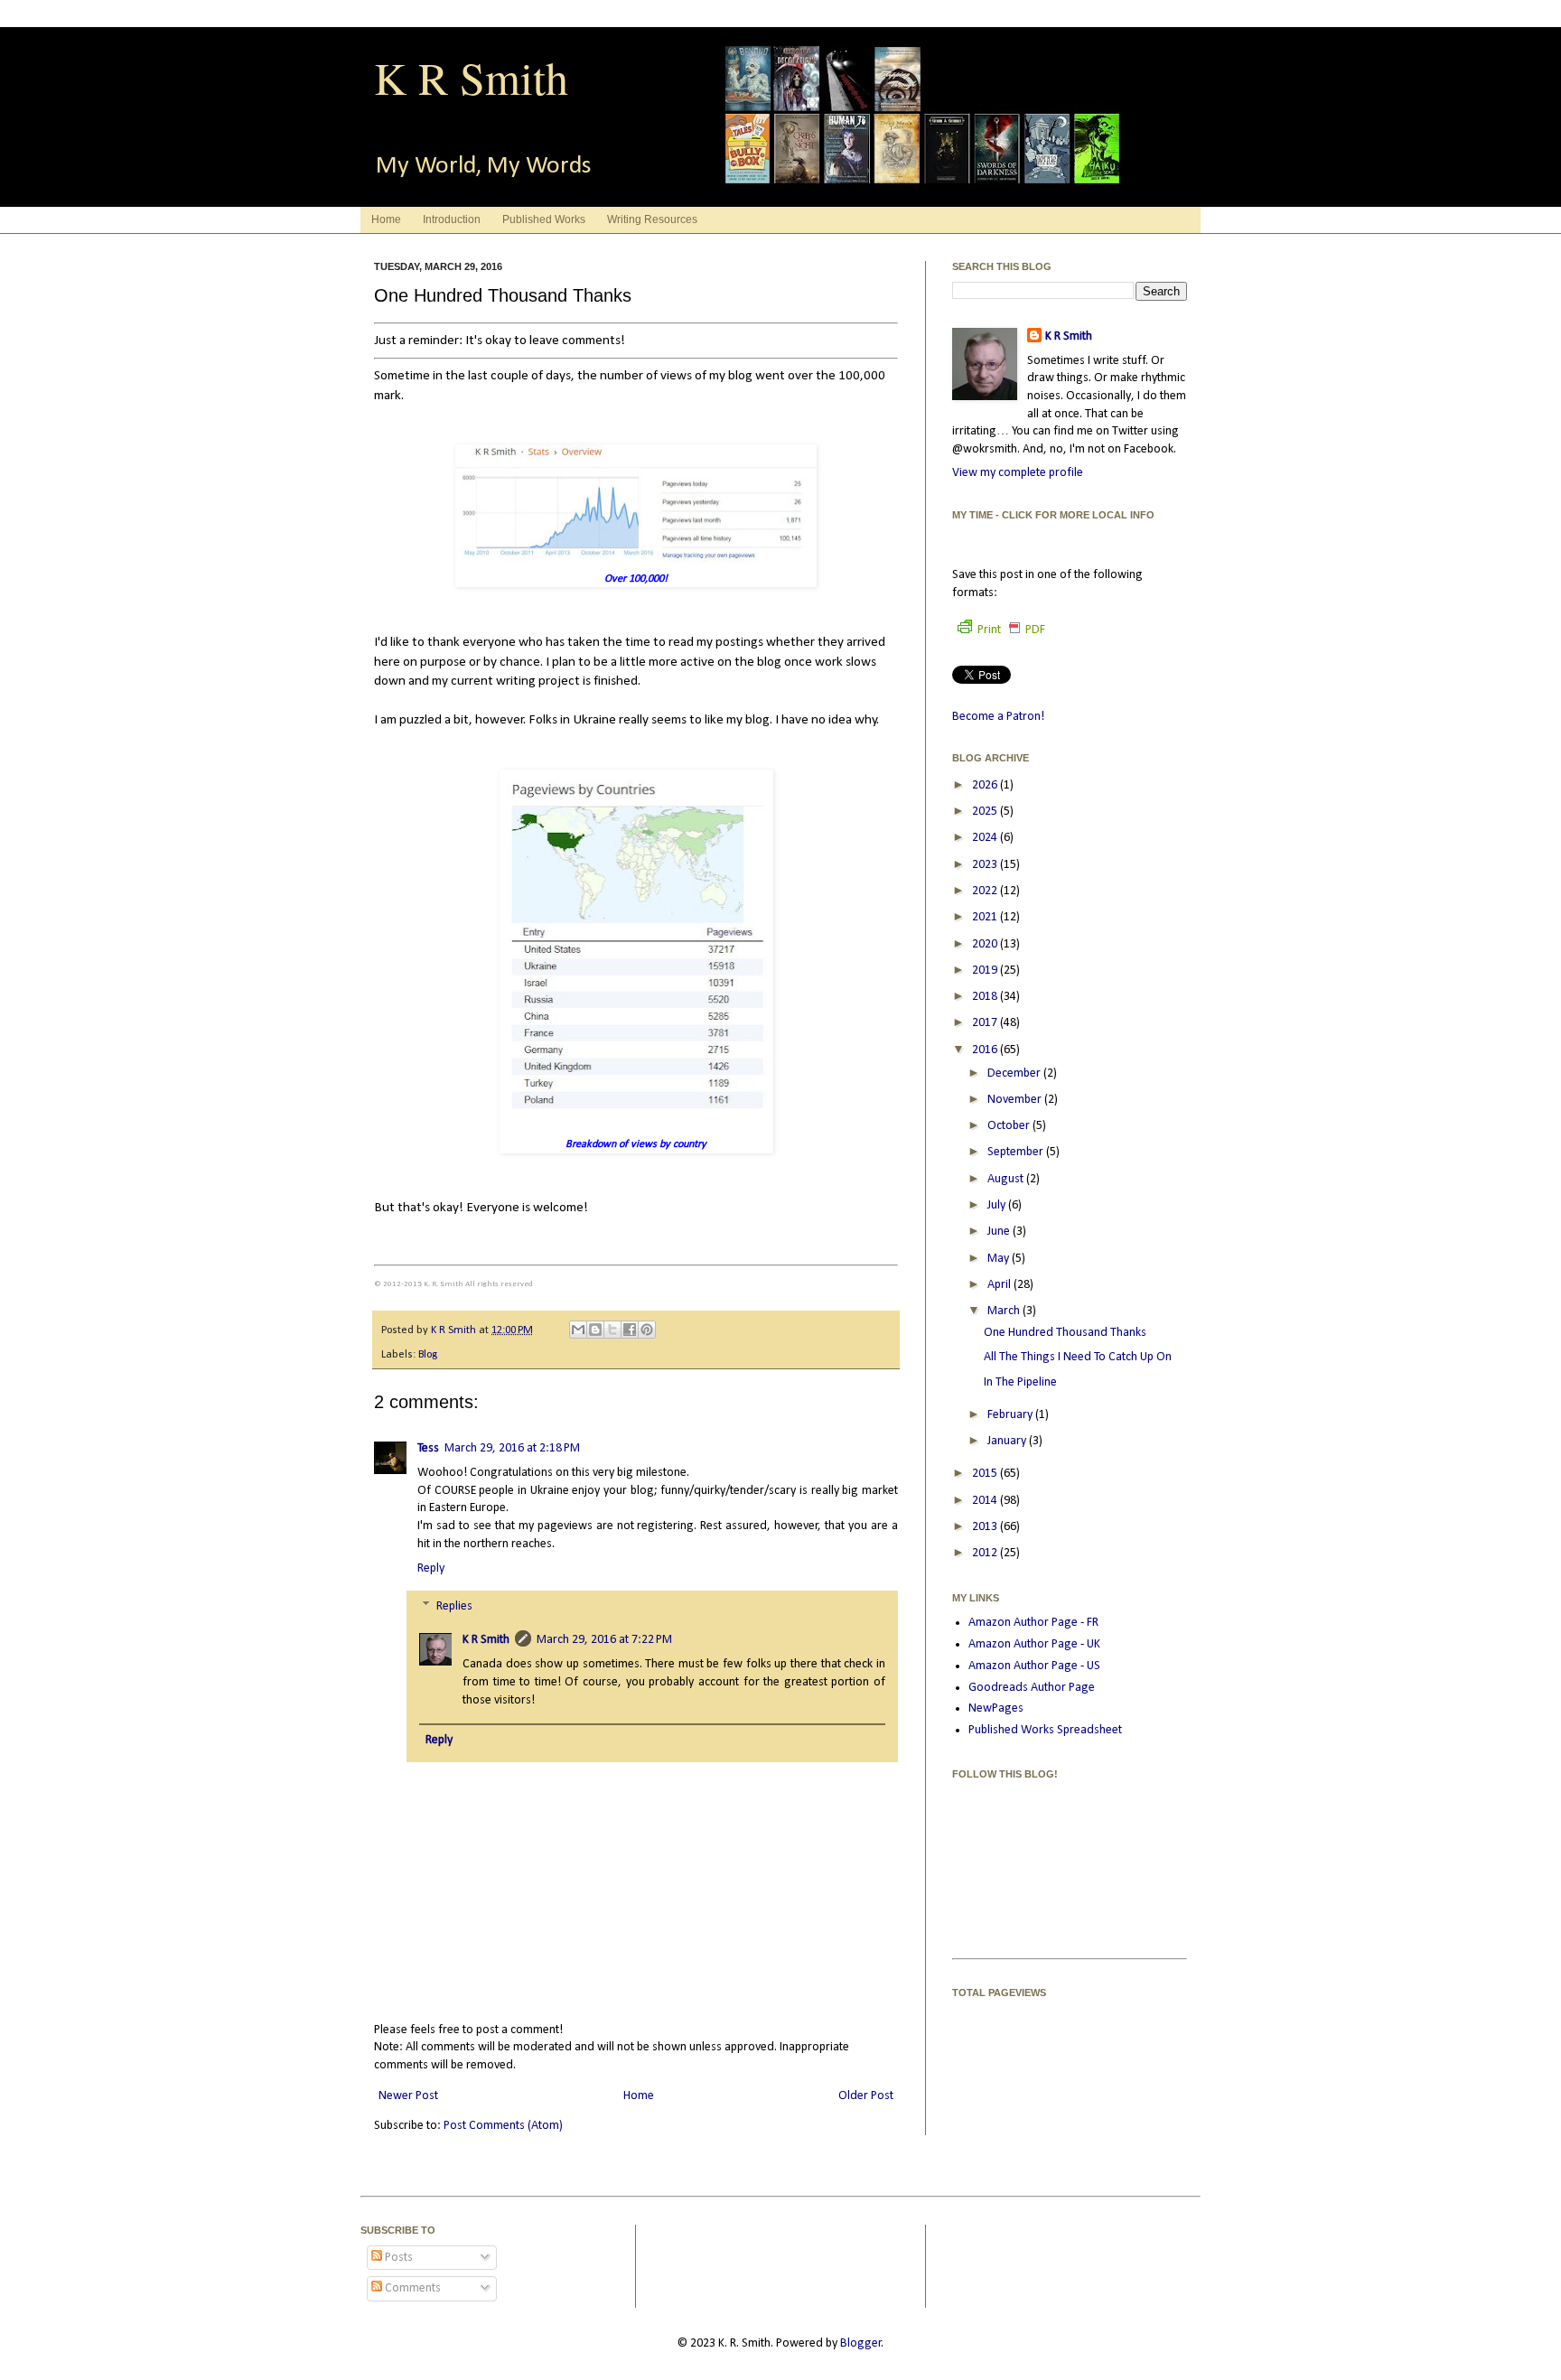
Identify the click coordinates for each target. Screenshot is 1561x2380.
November (1016, 1100)
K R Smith (471, 77)
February (1011, 1415)
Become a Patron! (998, 717)
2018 (986, 997)
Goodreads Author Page (1032, 1688)
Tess (428, 1448)
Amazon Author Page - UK (1034, 1644)
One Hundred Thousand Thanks (1065, 1333)
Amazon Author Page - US (1034, 1666)
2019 (986, 971)
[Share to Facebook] (630, 1330)
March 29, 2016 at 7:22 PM (604, 1640)
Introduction (452, 219)
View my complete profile (1018, 473)
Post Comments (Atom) (503, 2126)
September (1017, 1152)
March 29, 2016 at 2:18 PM (512, 1448)
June (1000, 1232)
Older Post (866, 2096)
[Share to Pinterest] (647, 1330)
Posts (397, 2258)
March (1005, 1311)
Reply (431, 1568)
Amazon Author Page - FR (1033, 1623)
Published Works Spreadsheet (1045, 1730)
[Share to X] (612, 1330)
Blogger (861, 2343)
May (1000, 1259)
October (1010, 1126)
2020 (986, 944)
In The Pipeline (1020, 1382)
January (1008, 1441)
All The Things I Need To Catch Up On (1078, 1357)
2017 (986, 1023)
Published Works (544, 219)
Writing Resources (652, 219)
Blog (428, 1355)
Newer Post (408, 2096)
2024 (986, 838)
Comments (411, 2288)
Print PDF (1011, 630)
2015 (986, 1474)
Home (386, 219)
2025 (986, 812)
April (1000, 1285)
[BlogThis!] (595, 1330)
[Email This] (578, 1330)
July (998, 1205)
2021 (986, 917)
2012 (986, 1553)
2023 (986, 865)
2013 (986, 1527)
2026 (986, 785)
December (1015, 1073)
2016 (986, 1050)
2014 (986, 1501)
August (1007, 1179)
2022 (986, 891)
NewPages (996, 1708)
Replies (454, 1606)
